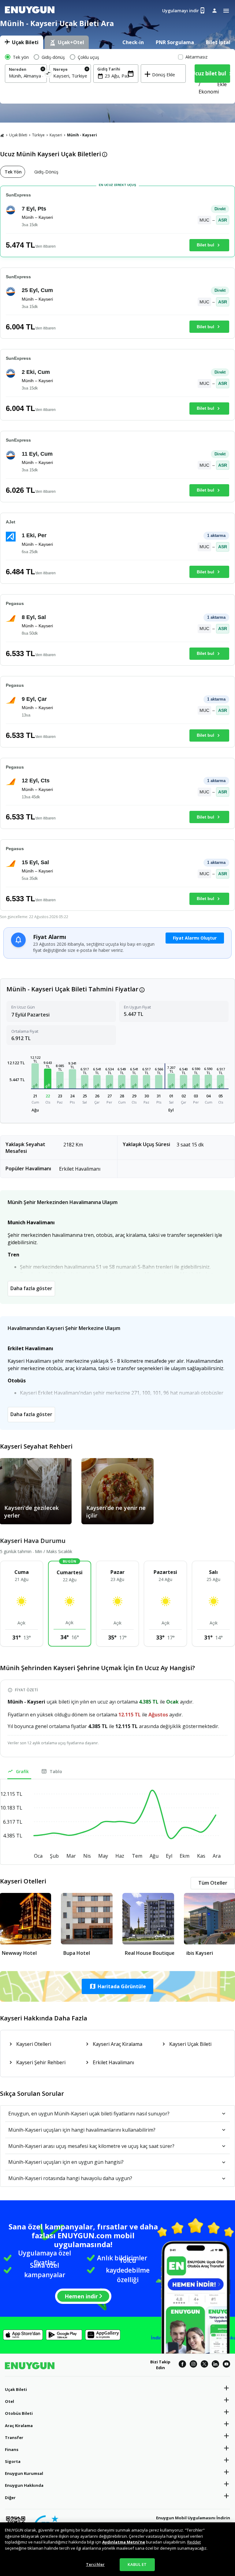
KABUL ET (137, 2564)
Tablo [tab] (56, 1771)
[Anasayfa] (2, 135)
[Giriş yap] (214, 10)
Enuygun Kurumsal (24, 2473)
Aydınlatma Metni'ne (124, 2542)
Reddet (194, 2542)
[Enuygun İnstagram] (193, 2365)
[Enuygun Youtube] (226, 2365)
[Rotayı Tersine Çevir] (48, 74)
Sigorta (13, 2461)
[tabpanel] (117, 76)
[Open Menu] (226, 11)
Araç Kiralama (19, 2426)
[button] (35, 1076)
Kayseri (56, 135)
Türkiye (38, 135)
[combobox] (26, 76)
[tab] (22, 42)
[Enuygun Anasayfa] (30, 11)
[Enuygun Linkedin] (215, 2365)
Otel (9, 2401)
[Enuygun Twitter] (204, 2365)
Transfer (14, 2437)
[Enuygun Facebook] (182, 2365)
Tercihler (95, 2564)
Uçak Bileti (18, 135)
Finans (12, 2449)
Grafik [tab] (22, 1771)
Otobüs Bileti (19, 2413)
